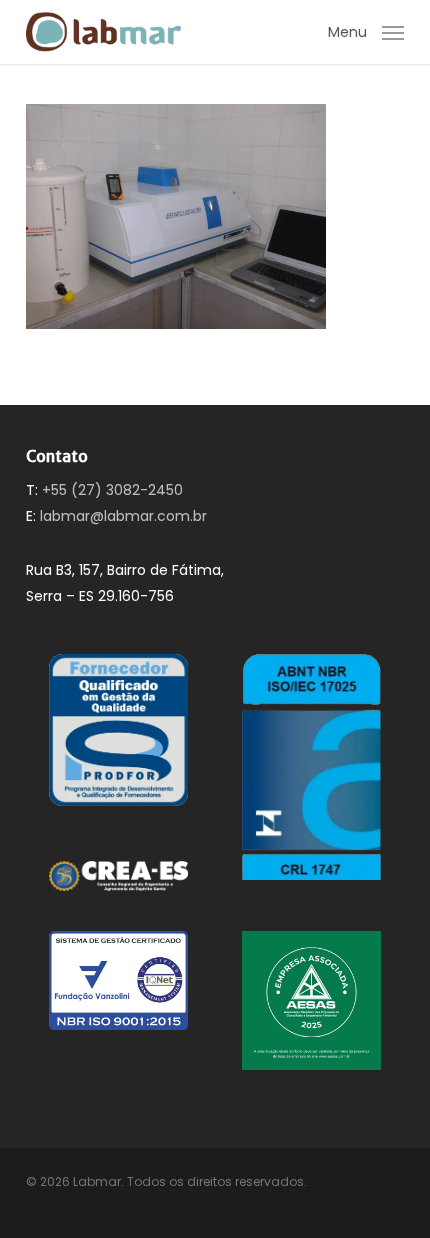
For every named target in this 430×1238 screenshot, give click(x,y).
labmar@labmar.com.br (123, 516)
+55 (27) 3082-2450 (112, 490)
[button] (366, 30)
